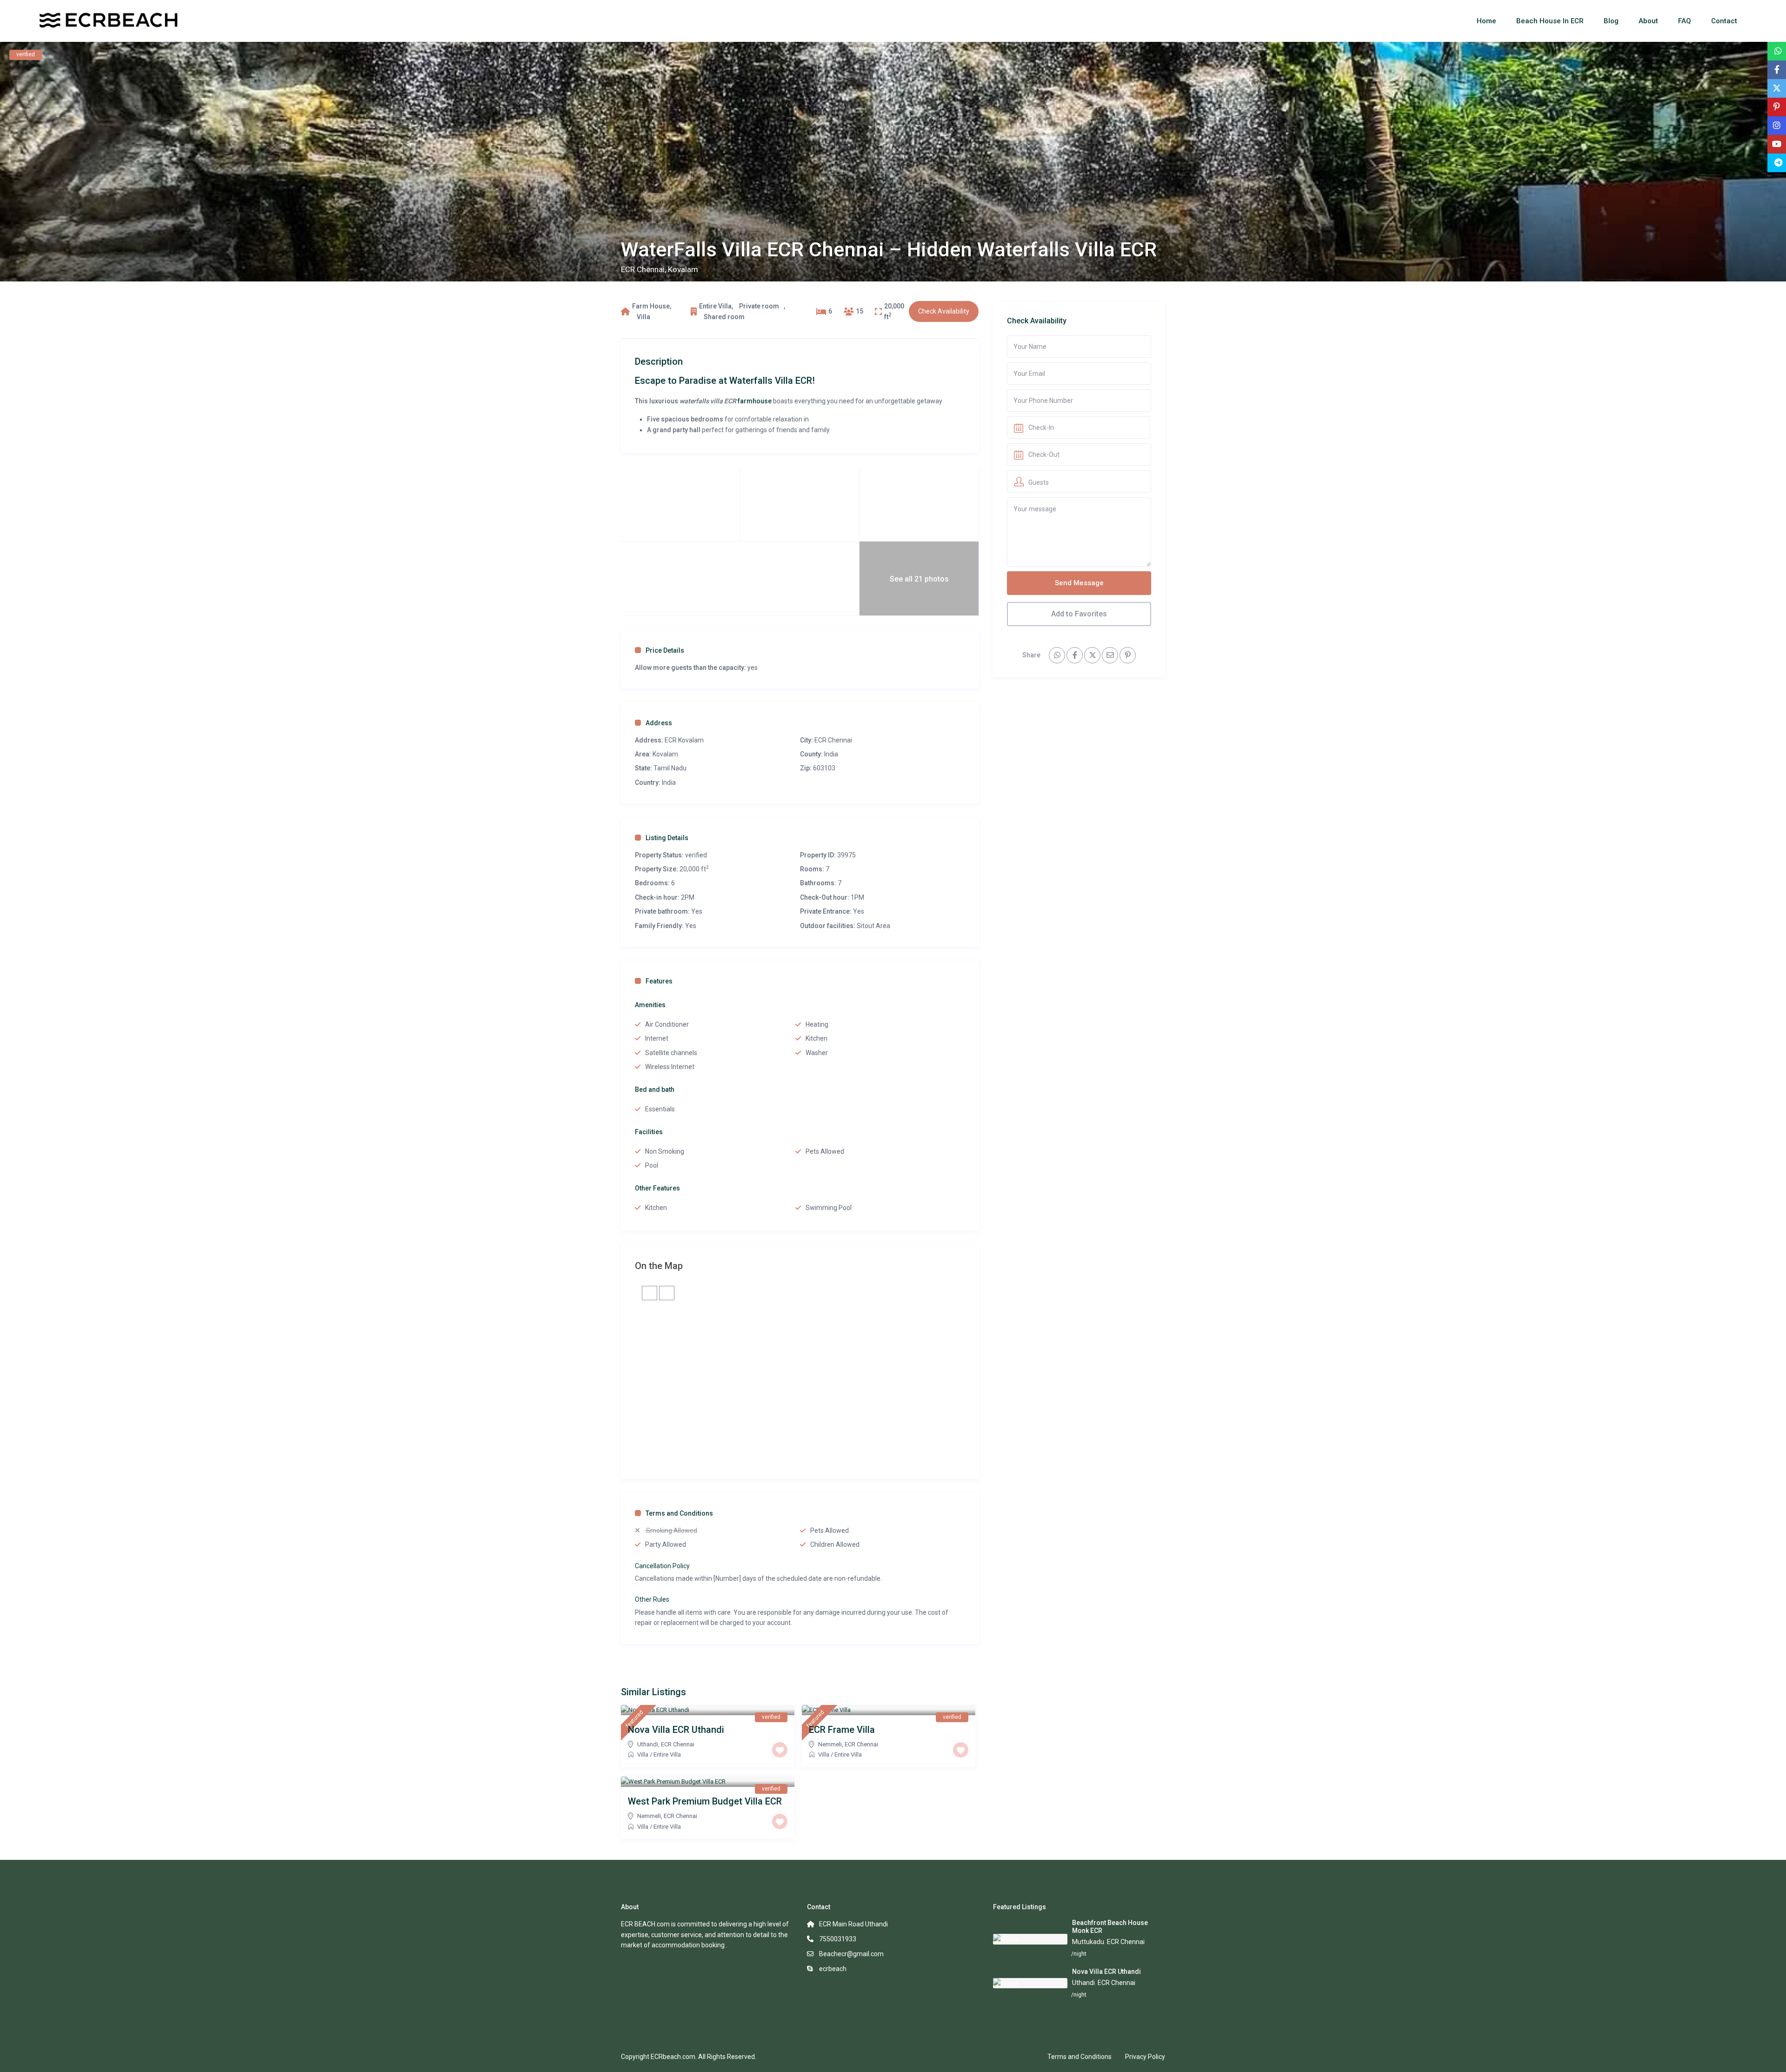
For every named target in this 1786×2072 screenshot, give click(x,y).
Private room (759, 306)
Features (659, 981)
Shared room (724, 317)
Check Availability (944, 311)
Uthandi (648, 1744)
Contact (1724, 21)
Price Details (665, 650)
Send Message (1079, 583)
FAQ (1685, 21)
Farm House (651, 306)
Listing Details (667, 838)
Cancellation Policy (662, 1566)
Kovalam (683, 269)
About (1648, 21)
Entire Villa (715, 306)
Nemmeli (830, 1744)
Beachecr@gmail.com (851, 1954)
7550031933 (838, 1939)
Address (659, 723)
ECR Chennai (643, 269)
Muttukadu (1088, 1942)
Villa (643, 317)
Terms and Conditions (679, 1513)
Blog (1611, 21)
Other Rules (652, 1599)
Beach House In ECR (1550, 21)
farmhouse (755, 401)
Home (1486, 21)
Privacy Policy (1145, 2057)
